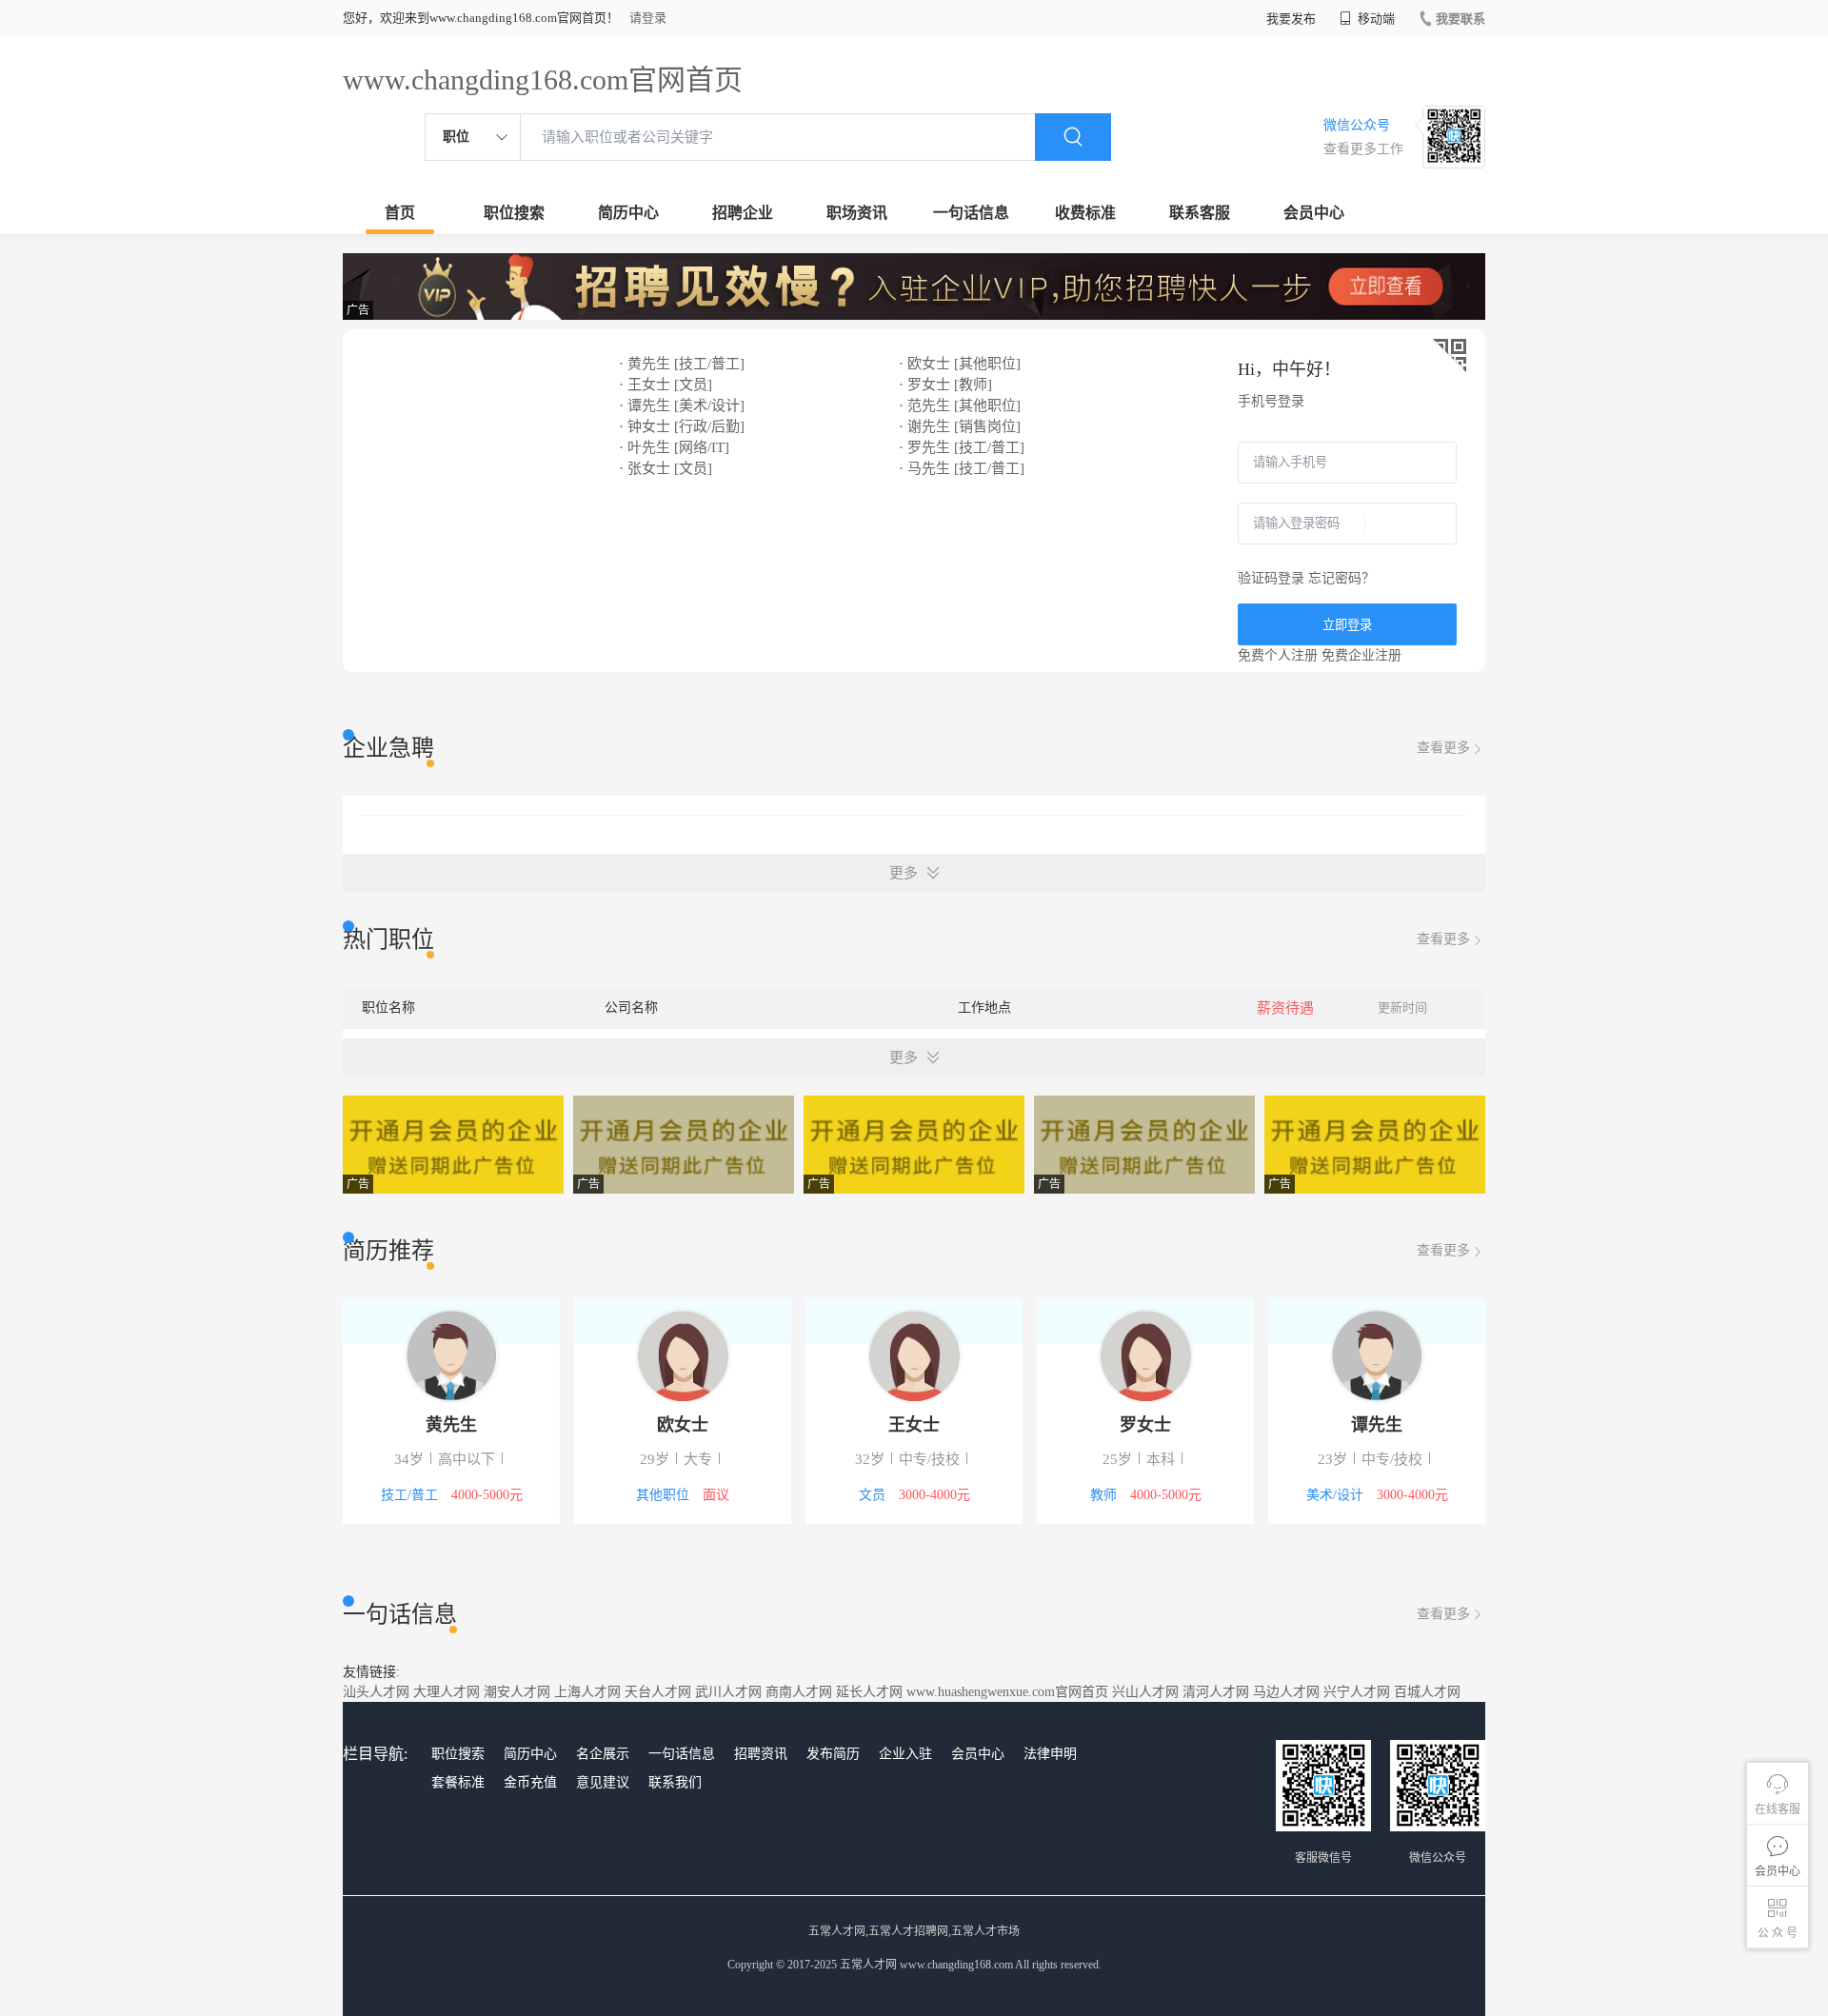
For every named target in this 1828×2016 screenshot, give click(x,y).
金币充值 (530, 1782)
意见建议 (603, 1782)
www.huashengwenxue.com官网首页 (1007, 1692)
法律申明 (1050, 1754)
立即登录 (1347, 625)
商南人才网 (799, 1692)
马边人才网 (1286, 1692)
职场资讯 (857, 213)
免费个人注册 (1278, 655)
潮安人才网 (517, 1692)
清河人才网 (1216, 1692)
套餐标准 (458, 1782)
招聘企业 (743, 213)
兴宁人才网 (1357, 1692)
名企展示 (603, 1754)
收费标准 (1085, 213)
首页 (400, 213)
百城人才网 (1427, 1692)
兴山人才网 (1145, 1692)
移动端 (1375, 19)
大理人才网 (447, 1692)
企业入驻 (905, 1754)
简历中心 (628, 213)
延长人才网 (869, 1692)
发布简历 (833, 1754)
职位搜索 (514, 213)
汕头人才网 (376, 1692)
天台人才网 (658, 1692)
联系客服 (1200, 213)
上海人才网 (587, 1692)
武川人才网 (728, 1692)
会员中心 (1314, 213)
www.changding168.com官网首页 (543, 79)
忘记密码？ (1341, 578)
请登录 (648, 18)
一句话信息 (971, 213)
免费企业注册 (1361, 655)
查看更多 (1443, 748)
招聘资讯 (761, 1754)
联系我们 (675, 1782)
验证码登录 (1271, 578)
